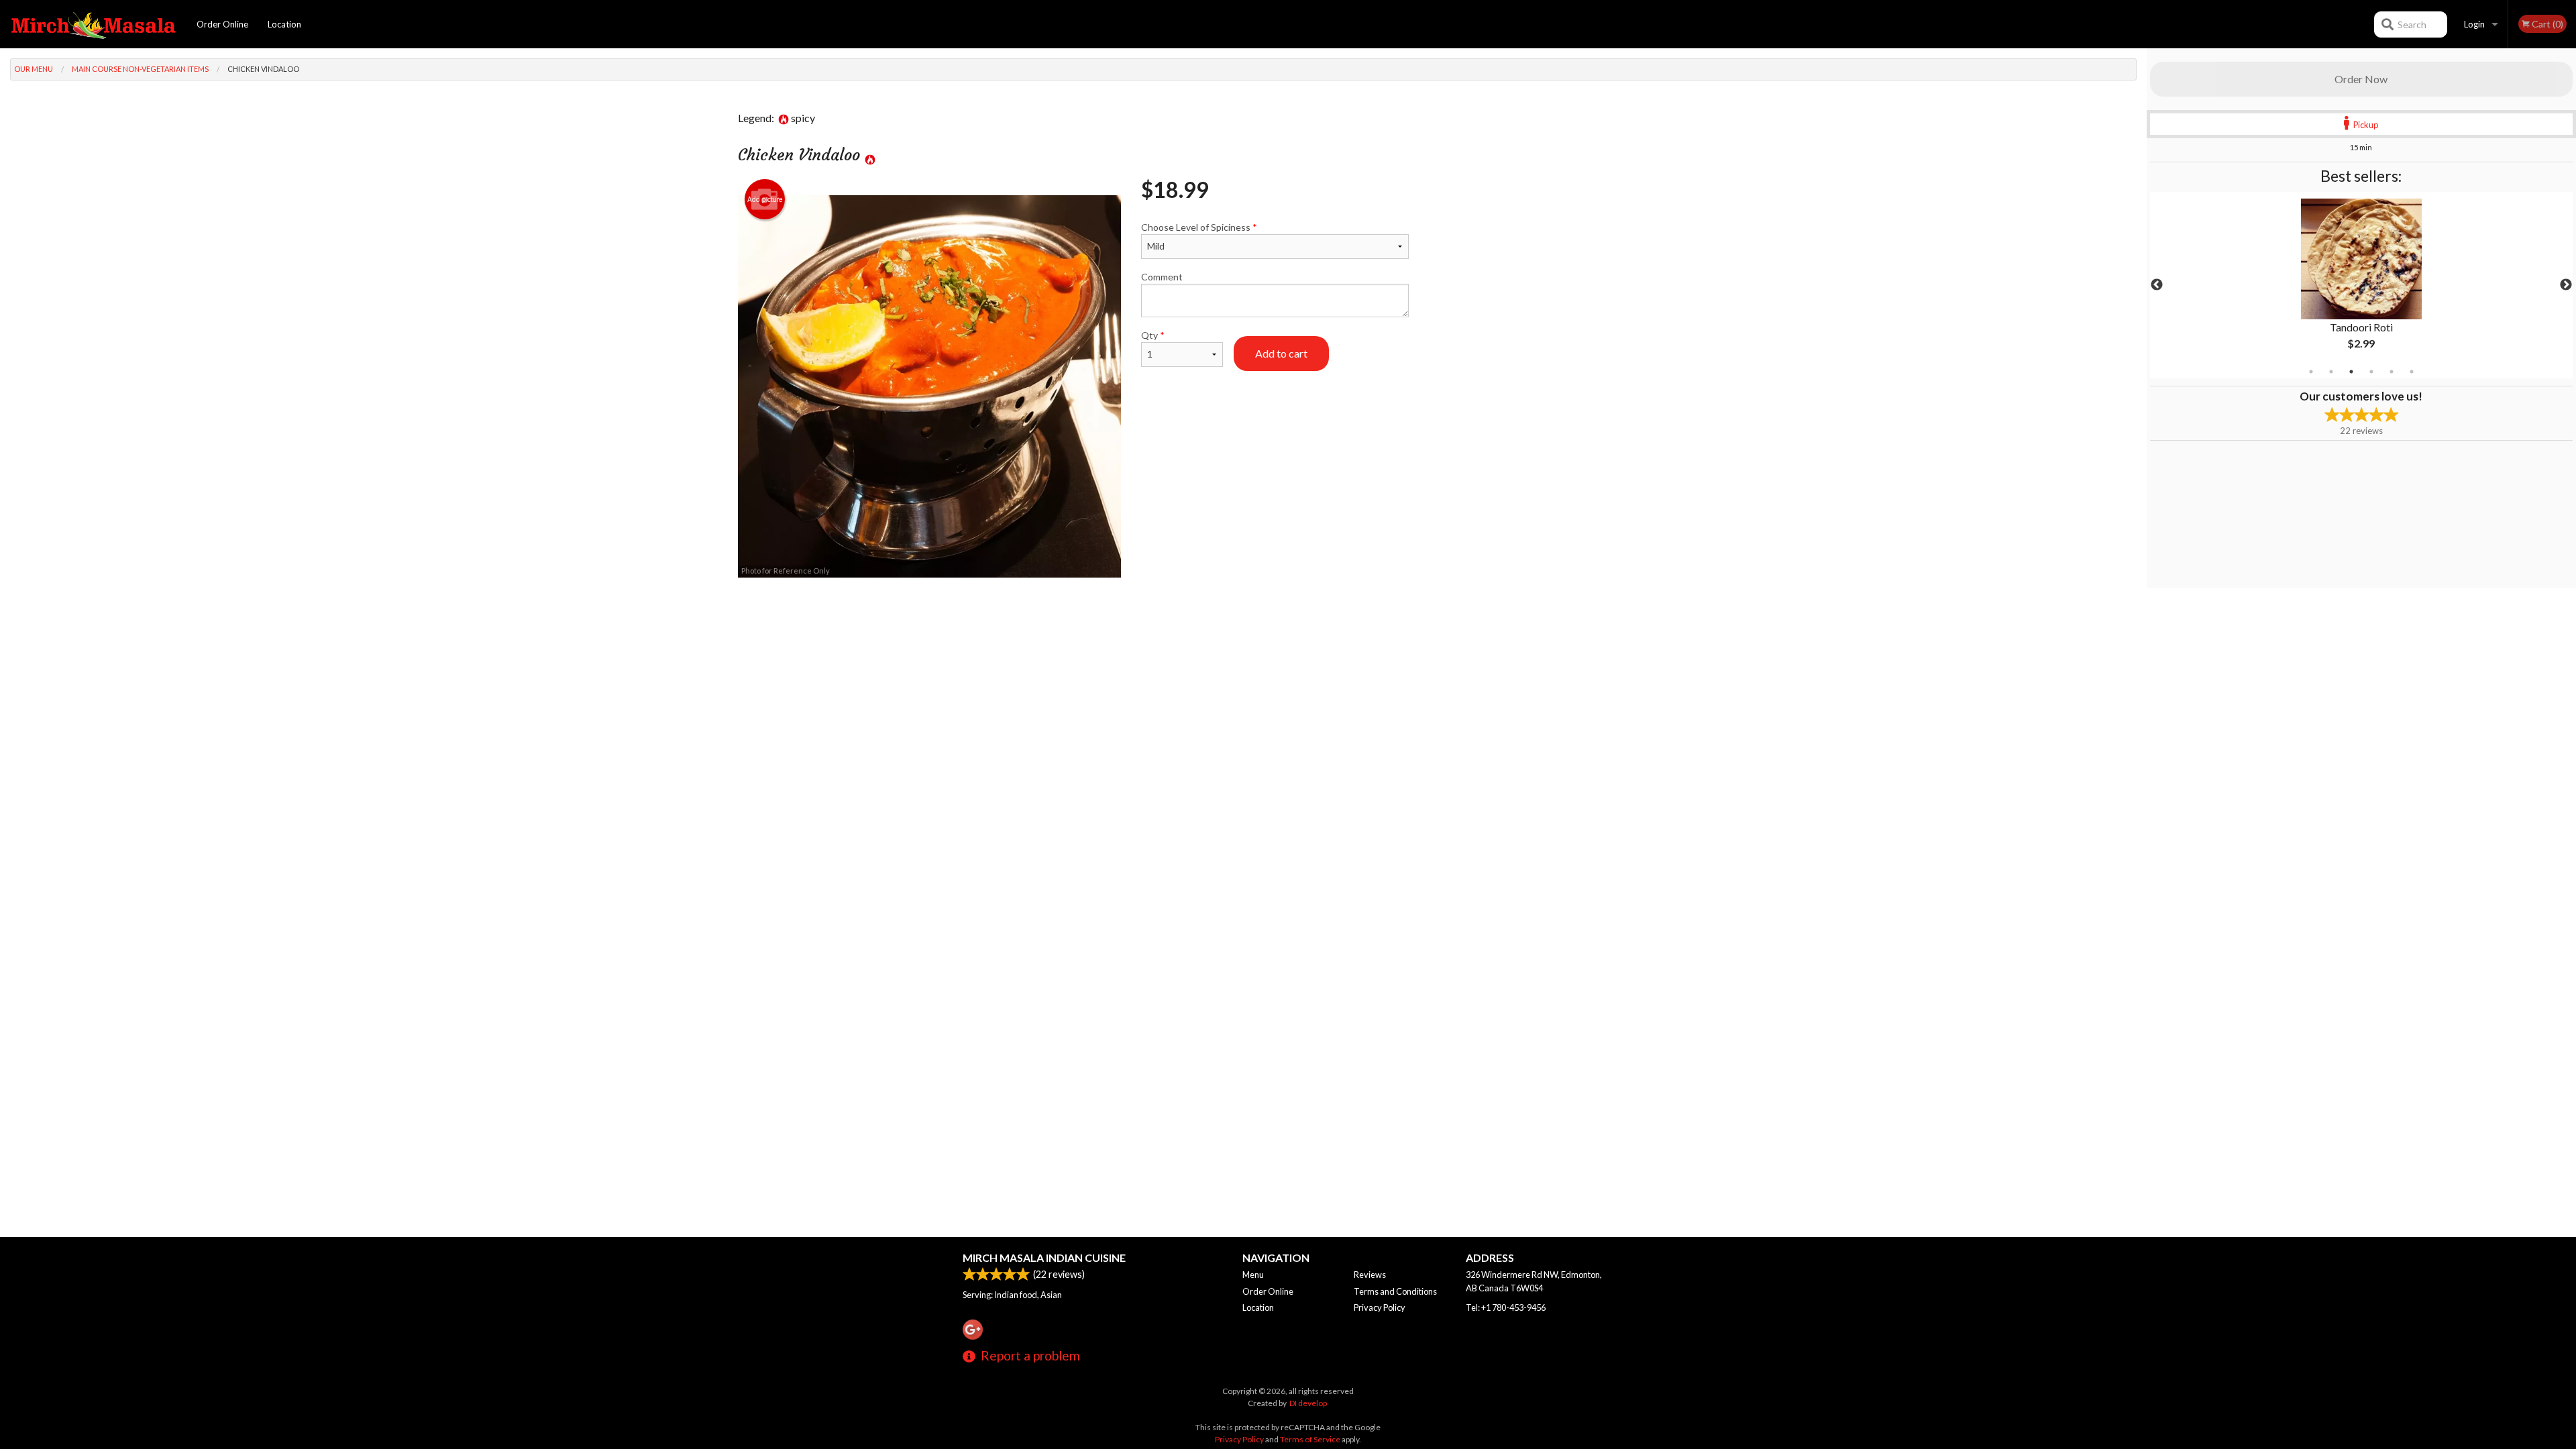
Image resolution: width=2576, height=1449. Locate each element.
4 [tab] (2371, 372)
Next (2566, 285)
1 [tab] (2311, 372)
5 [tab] (2392, 372)
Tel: (1506, 1307)
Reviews (1370, 1275)
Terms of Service (1310, 1439)
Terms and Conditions (1395, 1291)
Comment (1162, 277)
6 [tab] (2412, 372)
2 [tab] (2331, 372)
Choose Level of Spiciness (1199, 227)
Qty (1153, 335)
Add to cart (1281, 353)
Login (2474, 24)
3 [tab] (2351, 372)
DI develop (1308, 1403)
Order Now (2361, 79)
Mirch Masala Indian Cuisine (1044, 1257)
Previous (2157, 285)
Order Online (222, 24)
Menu (1253, 1275)
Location (284, 24)
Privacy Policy (1380, 1307)
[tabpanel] (2361, 285)
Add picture (765, 199)
